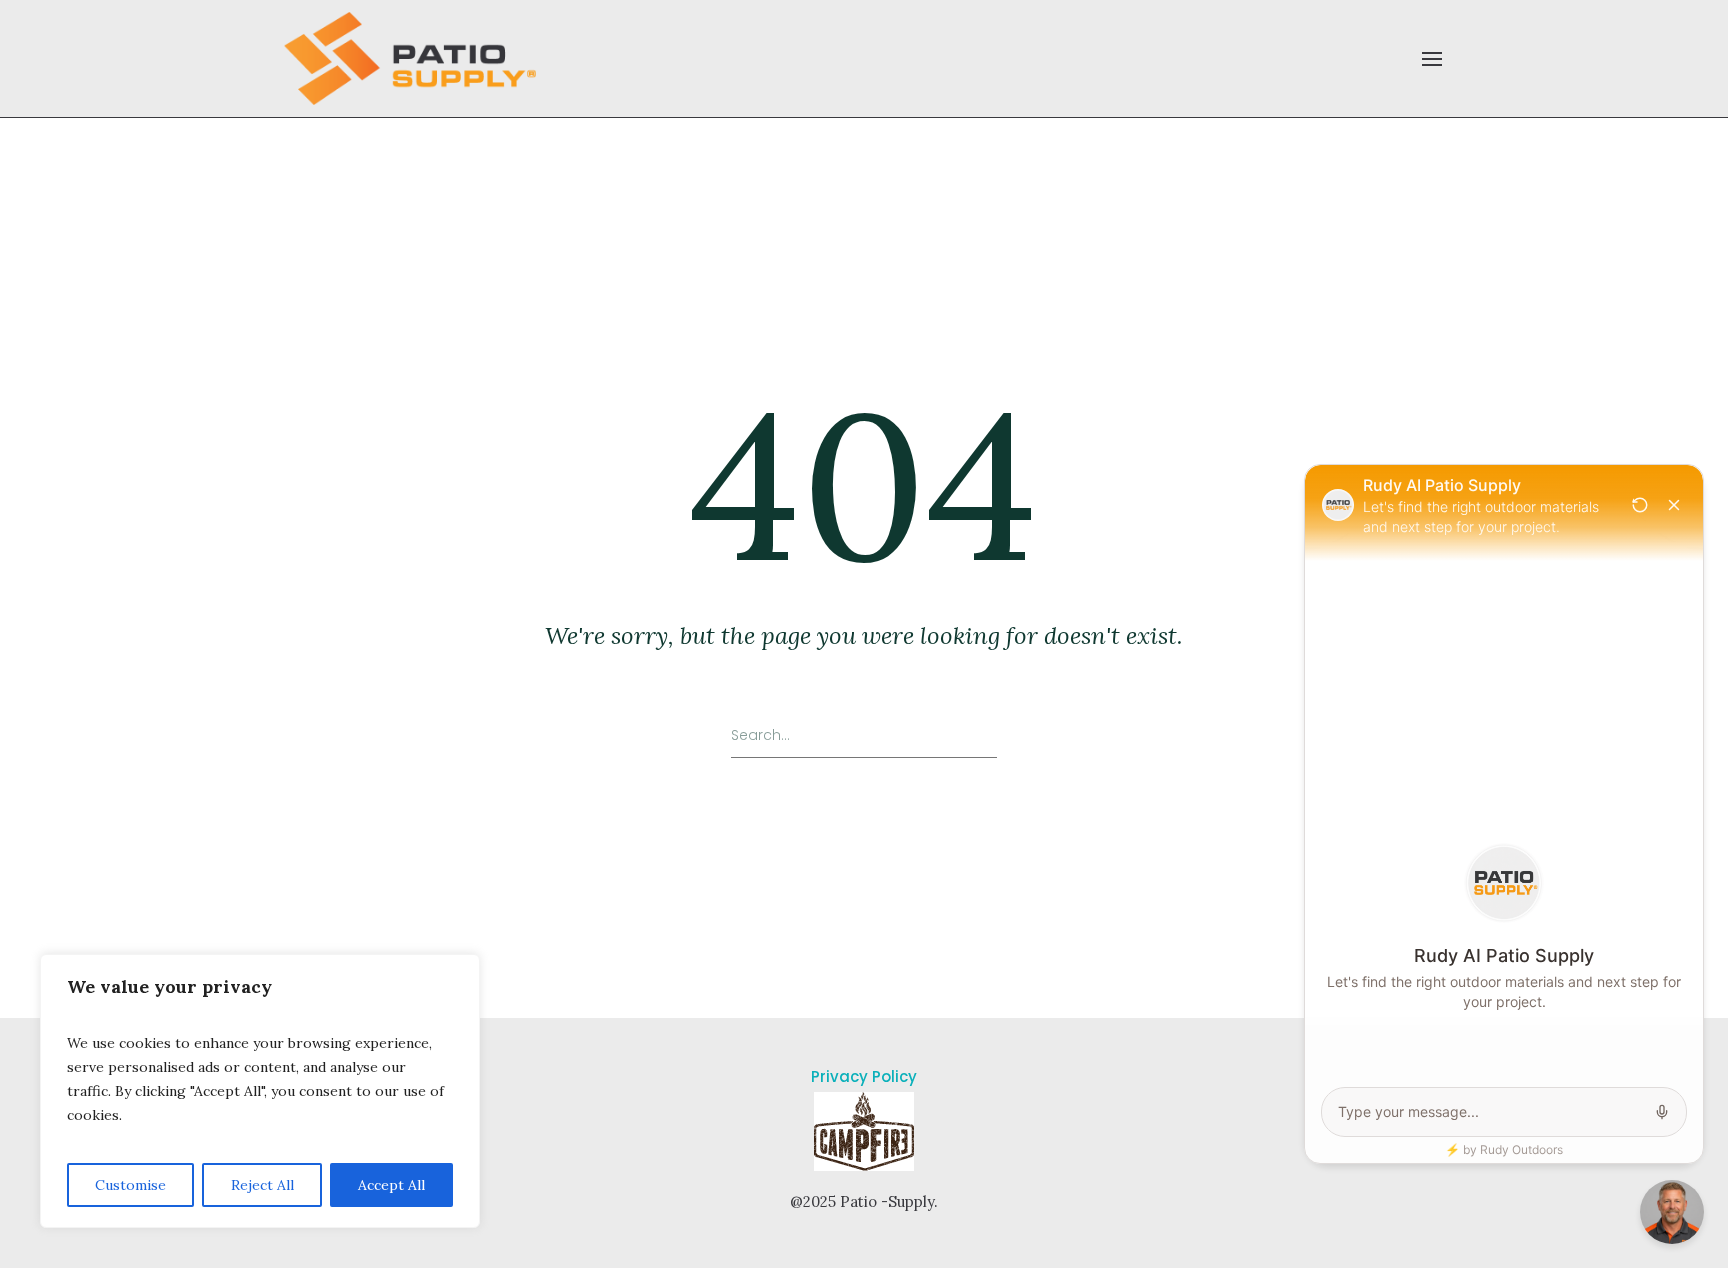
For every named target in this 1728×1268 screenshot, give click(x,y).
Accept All (391, 1185)
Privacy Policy (864, 1076)
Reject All (262, 1185)
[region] (260, 1091)
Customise (130, 1185)
